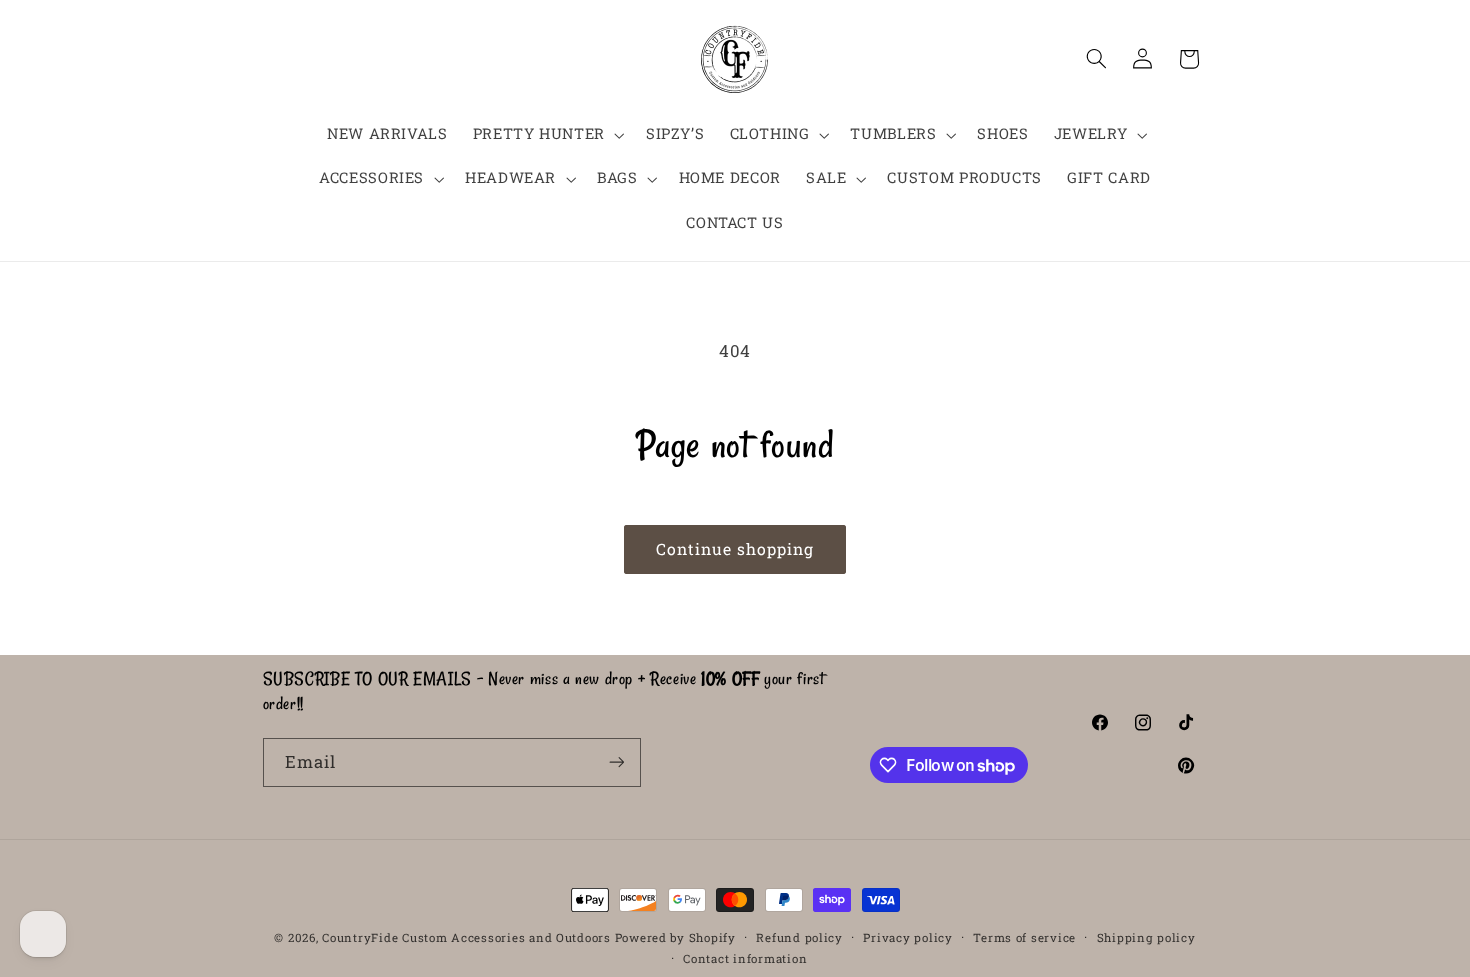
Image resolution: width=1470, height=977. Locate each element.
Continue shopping (735, 548)
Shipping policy (1146, 937)
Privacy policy (907, 937)
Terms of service (1024, 937)
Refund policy (799, 937)
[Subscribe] (616, 762)
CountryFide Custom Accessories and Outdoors (466, 937)
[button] (546, 135)
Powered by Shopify (675, 937)
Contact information (745, 958)
